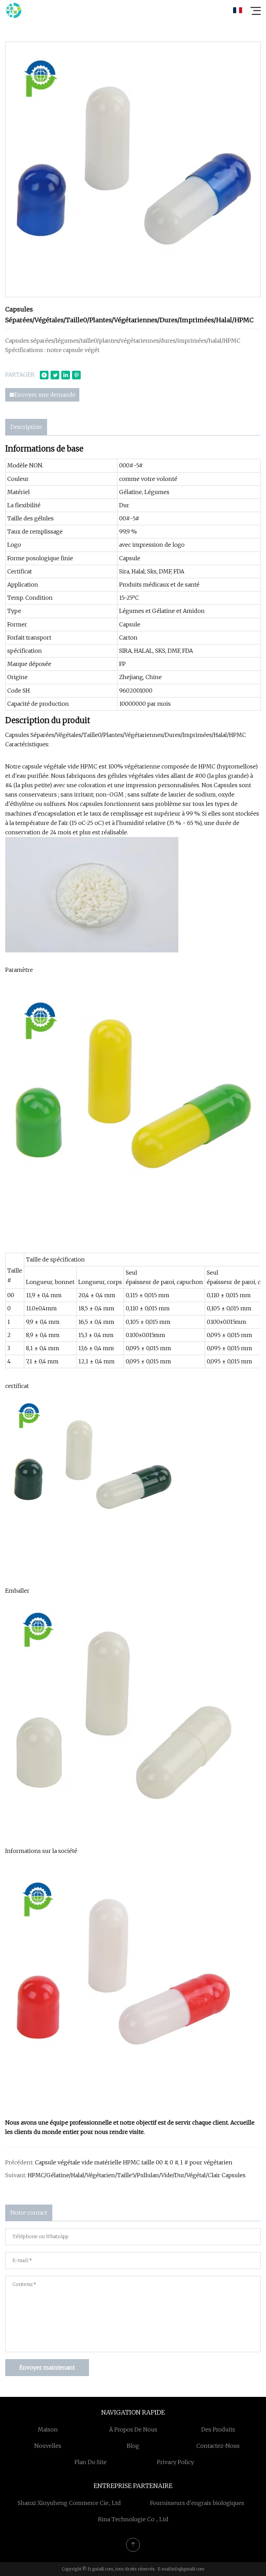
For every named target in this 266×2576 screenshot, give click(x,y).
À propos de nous (133, 2429)
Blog (133, 2446)
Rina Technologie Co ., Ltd (133, 2519)
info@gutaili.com (188, 2569)
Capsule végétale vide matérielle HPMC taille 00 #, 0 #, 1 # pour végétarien (134, 2162)
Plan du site (91, 2462)
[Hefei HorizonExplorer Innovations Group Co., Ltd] (14, 10)
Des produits (218, 2429)
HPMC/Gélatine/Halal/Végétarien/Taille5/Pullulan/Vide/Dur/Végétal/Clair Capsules (137, 2175)
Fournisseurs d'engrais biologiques (197, 2503)
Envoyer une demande (45, 395)
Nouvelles (48, 2446)
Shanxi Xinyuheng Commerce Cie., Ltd (69, 2503)
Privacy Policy (175, 2462)
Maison (48, 2429)
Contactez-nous (218, 2446)
